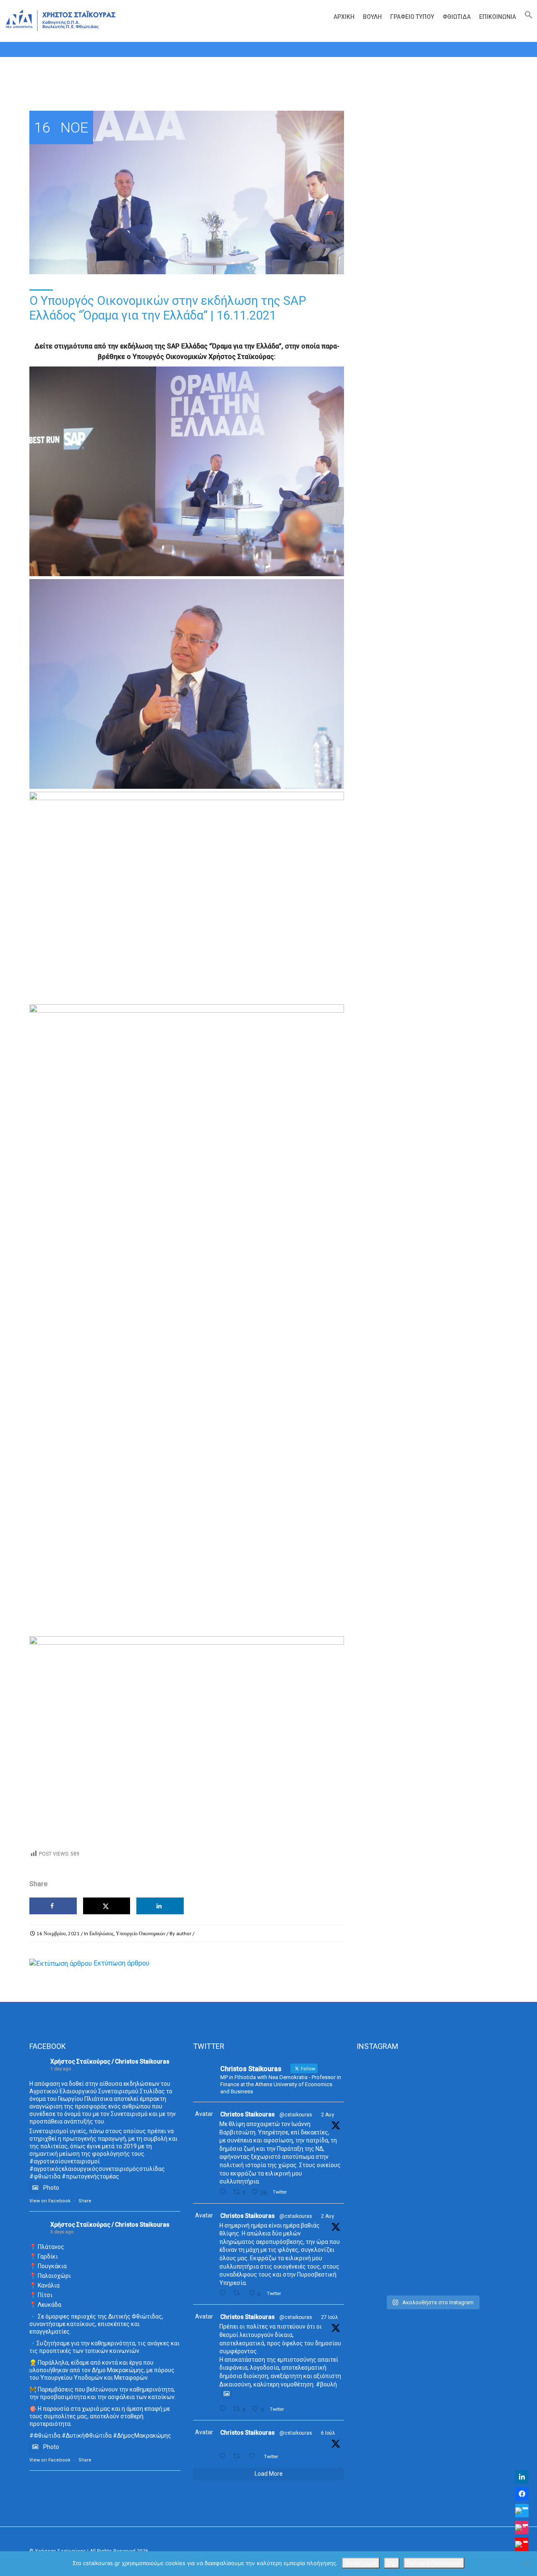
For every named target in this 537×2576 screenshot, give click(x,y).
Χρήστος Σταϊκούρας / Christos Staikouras (110, 2061)
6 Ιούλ (328, 2433)
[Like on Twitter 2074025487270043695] (254, 2456)
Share (85, 2201)
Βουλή (372, 17)
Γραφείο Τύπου (412, 17)
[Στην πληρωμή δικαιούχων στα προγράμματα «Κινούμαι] (380, 2175)
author (184, 1933)
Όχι (392, 2563)
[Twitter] (522, 2511)
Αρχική (344, 17)
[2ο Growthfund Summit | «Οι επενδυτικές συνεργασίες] (432, 2115)
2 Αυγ (327, 2115)
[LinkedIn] (522, 2477)
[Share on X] (107, 1906)
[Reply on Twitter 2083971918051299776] (224, 2293)
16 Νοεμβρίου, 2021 (58, 1933)
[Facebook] (522, 2494)
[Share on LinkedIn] (160, 1906)
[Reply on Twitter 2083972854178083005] (224, 2192)
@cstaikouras (296, 2115)
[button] (527, 17)
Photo (51, 2188)
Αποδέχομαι (361, 2563)
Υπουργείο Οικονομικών (141, 1933)
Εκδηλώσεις (102, 1933)
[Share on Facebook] (53, 1906)
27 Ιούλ (330, 2317)
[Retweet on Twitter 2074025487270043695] (239, 2456)
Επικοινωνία (498, 17)
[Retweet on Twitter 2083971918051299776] (239, 2293)
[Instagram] (522, 2527)
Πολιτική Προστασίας (434, 2563)
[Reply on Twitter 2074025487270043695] (224, 2456)
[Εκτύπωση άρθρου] (61, 1963)
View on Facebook (50, 2201)
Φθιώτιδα (457, 17)
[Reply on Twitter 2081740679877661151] (224, 2409)
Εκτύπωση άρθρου (121, 1963)
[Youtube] (522, 2544)
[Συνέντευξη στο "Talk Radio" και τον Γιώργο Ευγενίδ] (484, 2088)
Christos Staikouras (248, 2114)
